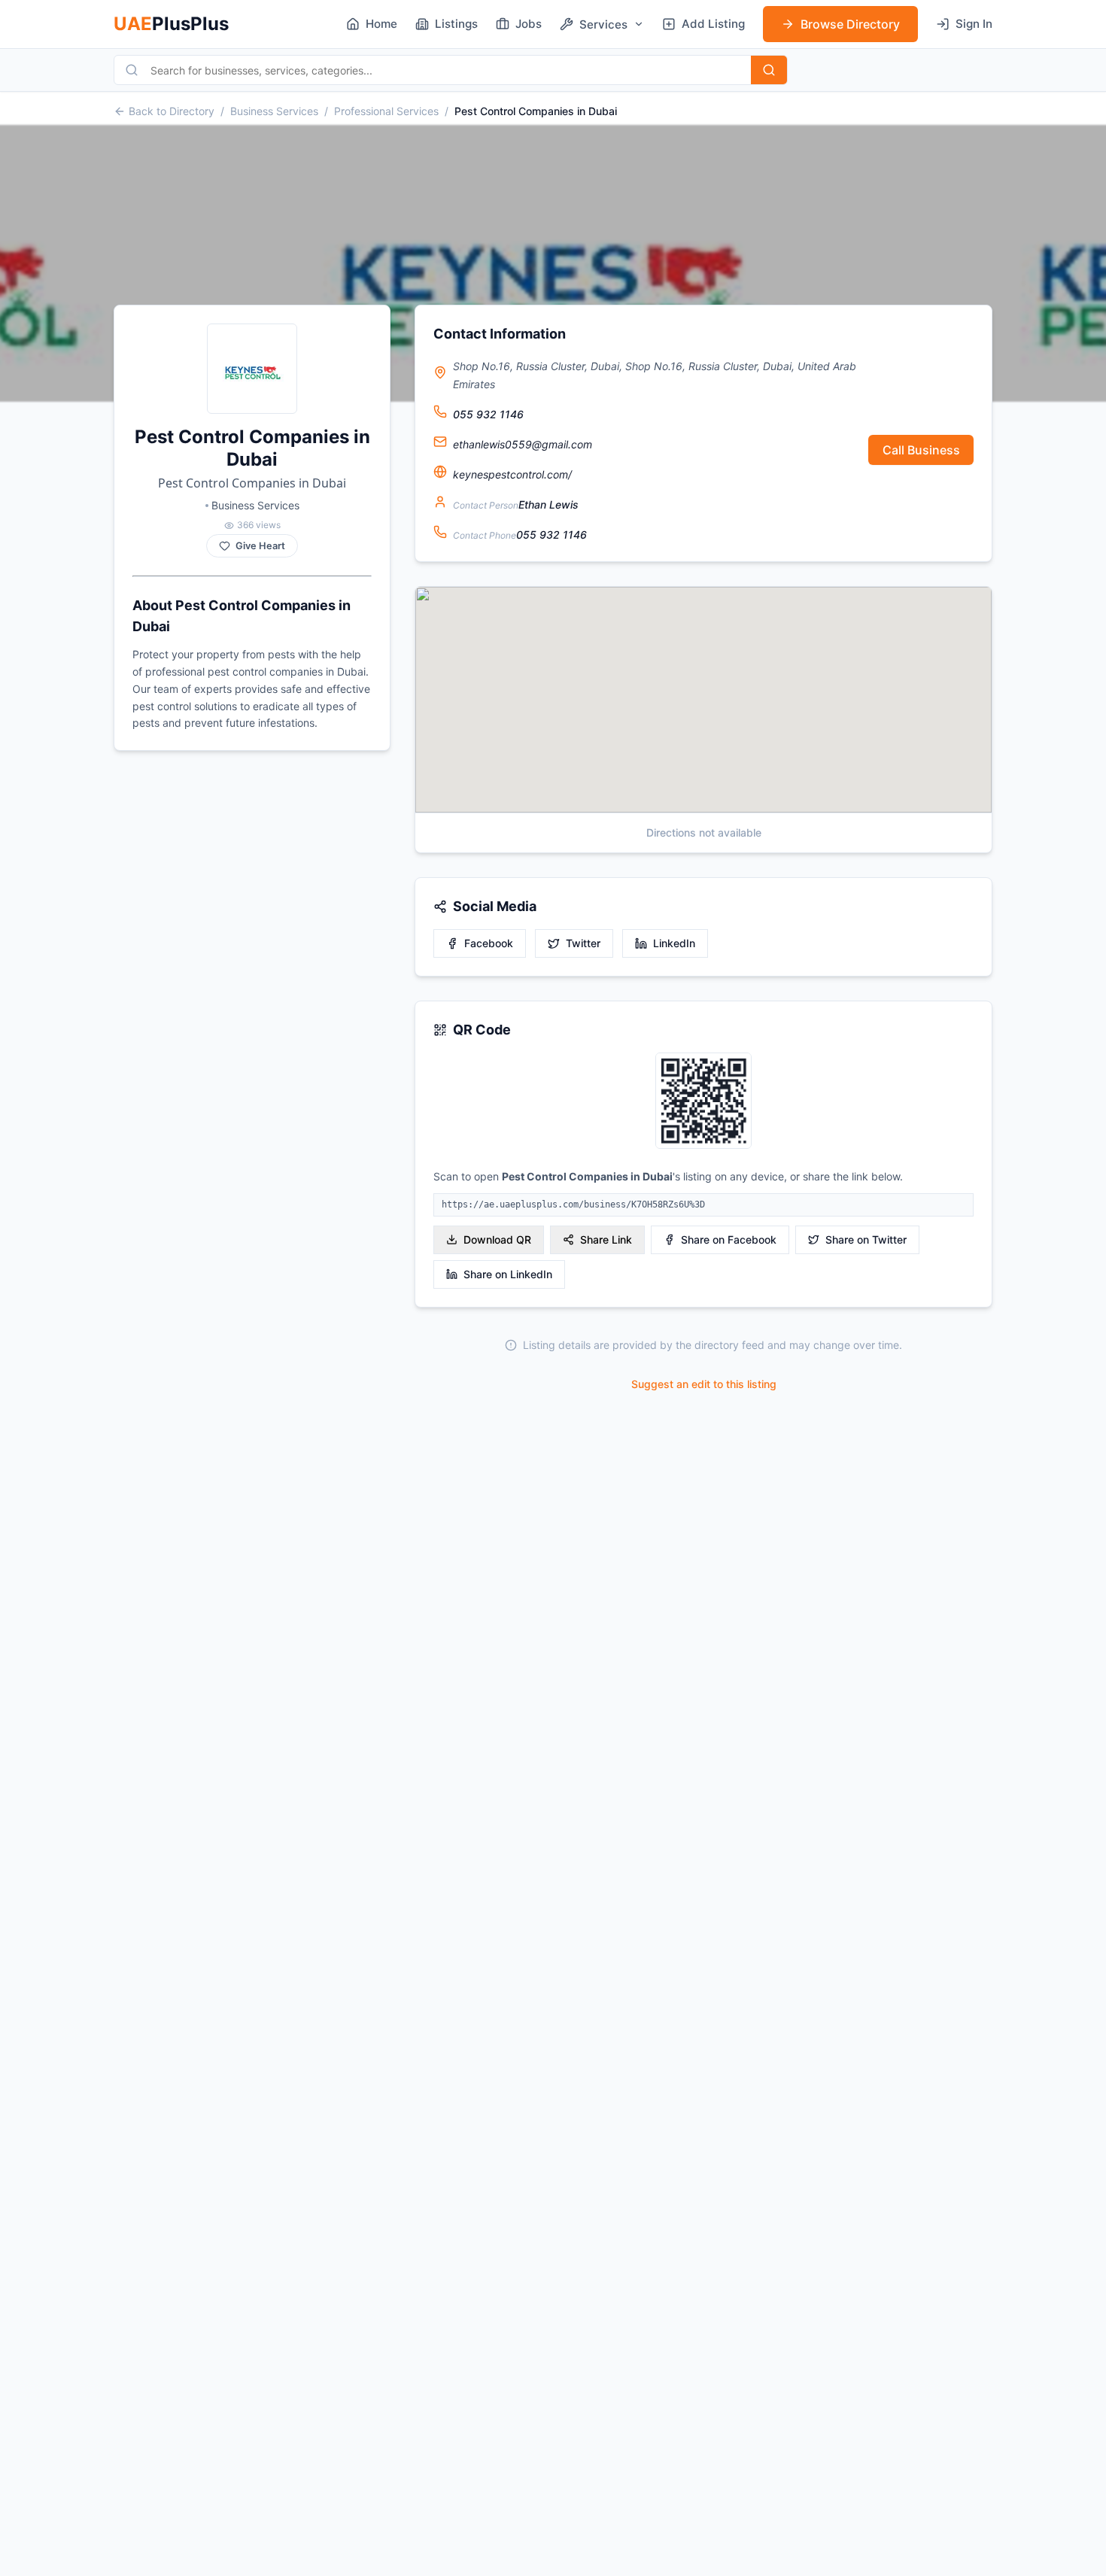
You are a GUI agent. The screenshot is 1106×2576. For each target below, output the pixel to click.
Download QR (497, 1239)
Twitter (583, 943)
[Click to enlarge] (703, 1102)
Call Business (921, 450)
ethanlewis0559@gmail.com (523, 444)
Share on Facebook (729, 1239)
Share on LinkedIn (508, 1274)
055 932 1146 (488, 414)
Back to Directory (172, 111)
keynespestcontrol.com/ (512, 474)
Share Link (606, 1239)
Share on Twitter (866, 1239)
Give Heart (260, 546)
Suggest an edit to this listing (704, 1384)
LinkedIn (674, 943)
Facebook (489, 943)
